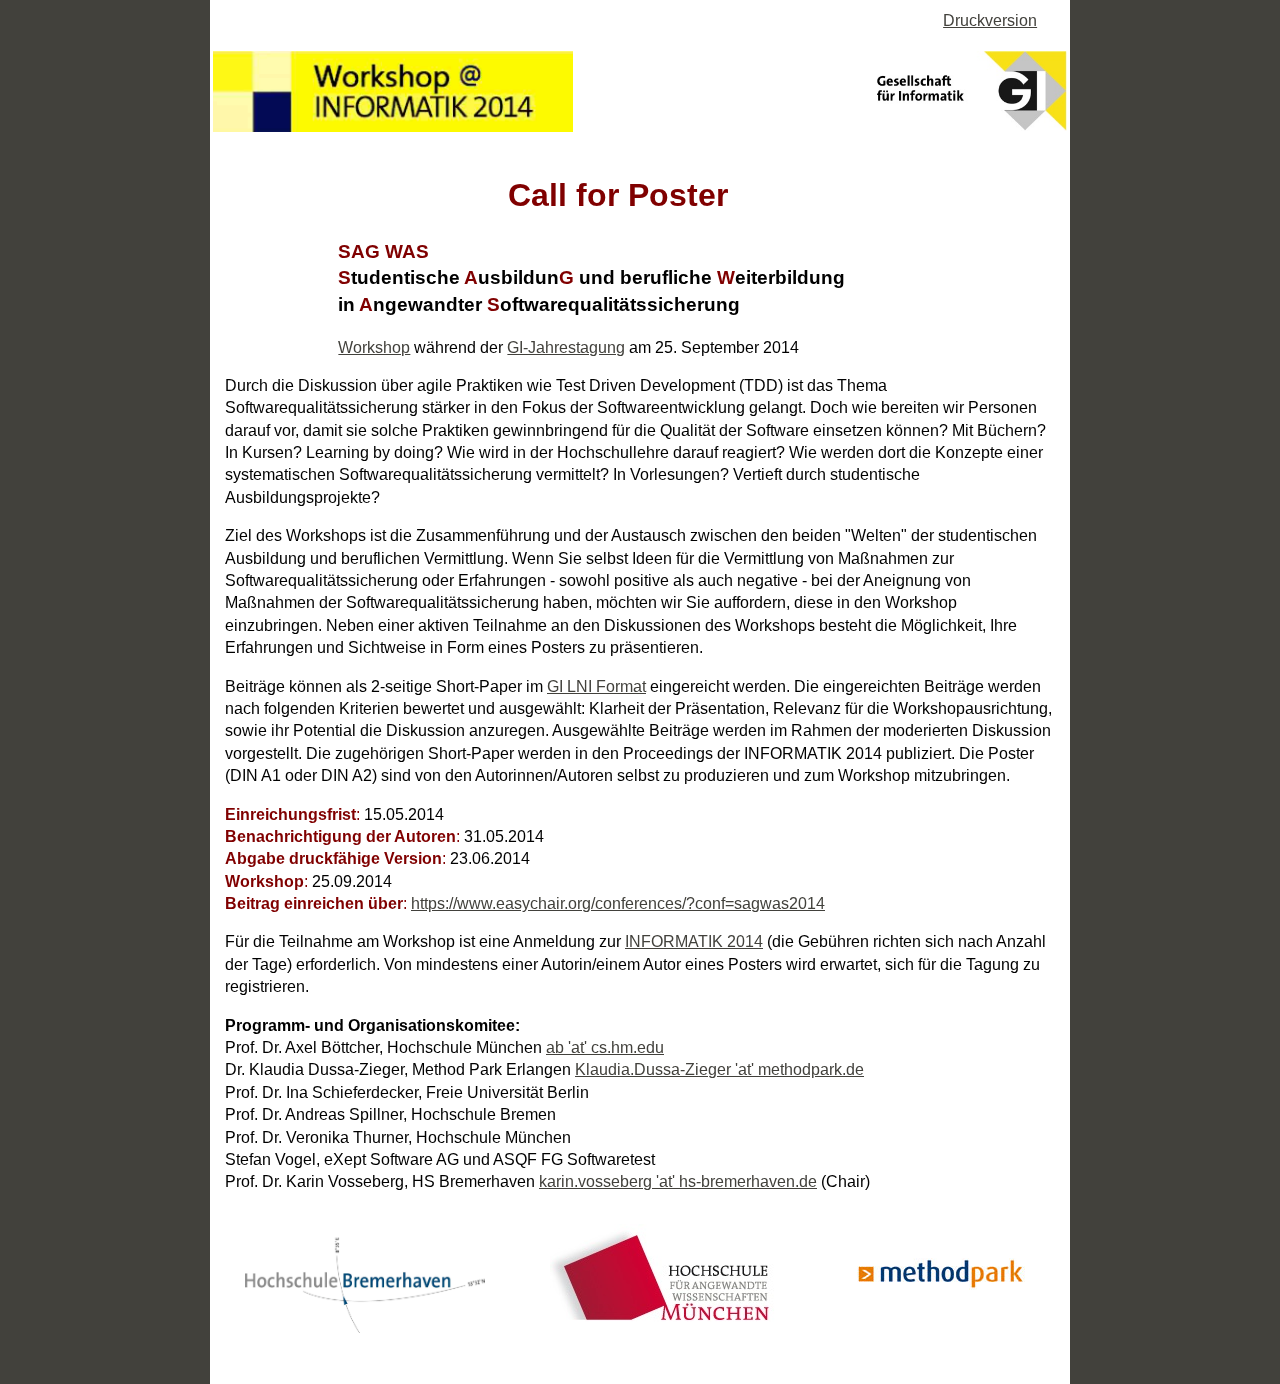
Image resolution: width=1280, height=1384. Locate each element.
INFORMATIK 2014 (694, 941)
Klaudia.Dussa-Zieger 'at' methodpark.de (719, 1069)
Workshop (374, 347)
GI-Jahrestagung (566, 347)
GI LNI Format (596, 686)
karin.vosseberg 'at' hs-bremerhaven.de (678, 1181)
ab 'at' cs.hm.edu (605, 1047)
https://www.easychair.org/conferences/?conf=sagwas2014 (618, 903)
